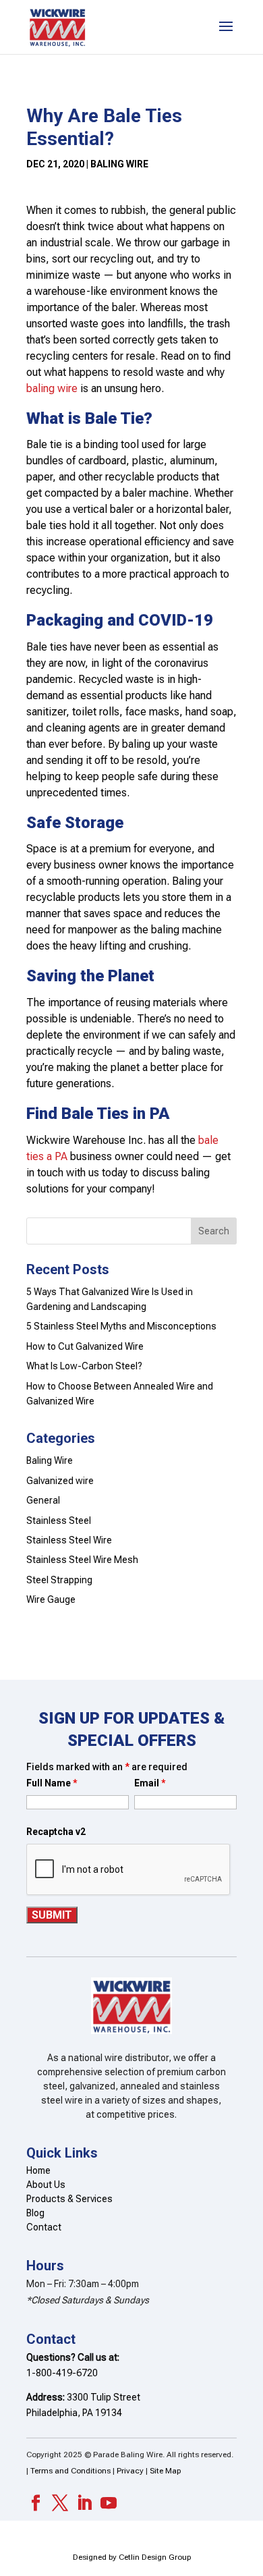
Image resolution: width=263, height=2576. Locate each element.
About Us (46, 2185)
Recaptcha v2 (56, 1832)
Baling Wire (119, 164)
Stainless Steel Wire (69, 1540)
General (43, 1500)
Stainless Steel (59, 1520)
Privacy (130, 2471)
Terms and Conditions (71, 2471)
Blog (35, 2213)
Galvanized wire (60, 1481)
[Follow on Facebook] (36, 2503)
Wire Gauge (51, 1599)
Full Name (52, 1783)
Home (38, 2170)
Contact (44, 2227)
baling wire (52, 388)
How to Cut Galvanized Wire (85, 1346)
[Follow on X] (60, 2503)
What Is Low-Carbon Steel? (84, 1366)
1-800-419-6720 (62, 2373)
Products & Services (69, 2199)
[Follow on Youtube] (109, 2503)
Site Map (165, 2471)
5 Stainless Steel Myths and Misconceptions (121, 1326)
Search (214, 1231)
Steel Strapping (59, 1580)
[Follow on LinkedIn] (84, 2503)
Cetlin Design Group (155, 2557)
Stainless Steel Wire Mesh (82, 1560)
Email (150, 1783)
